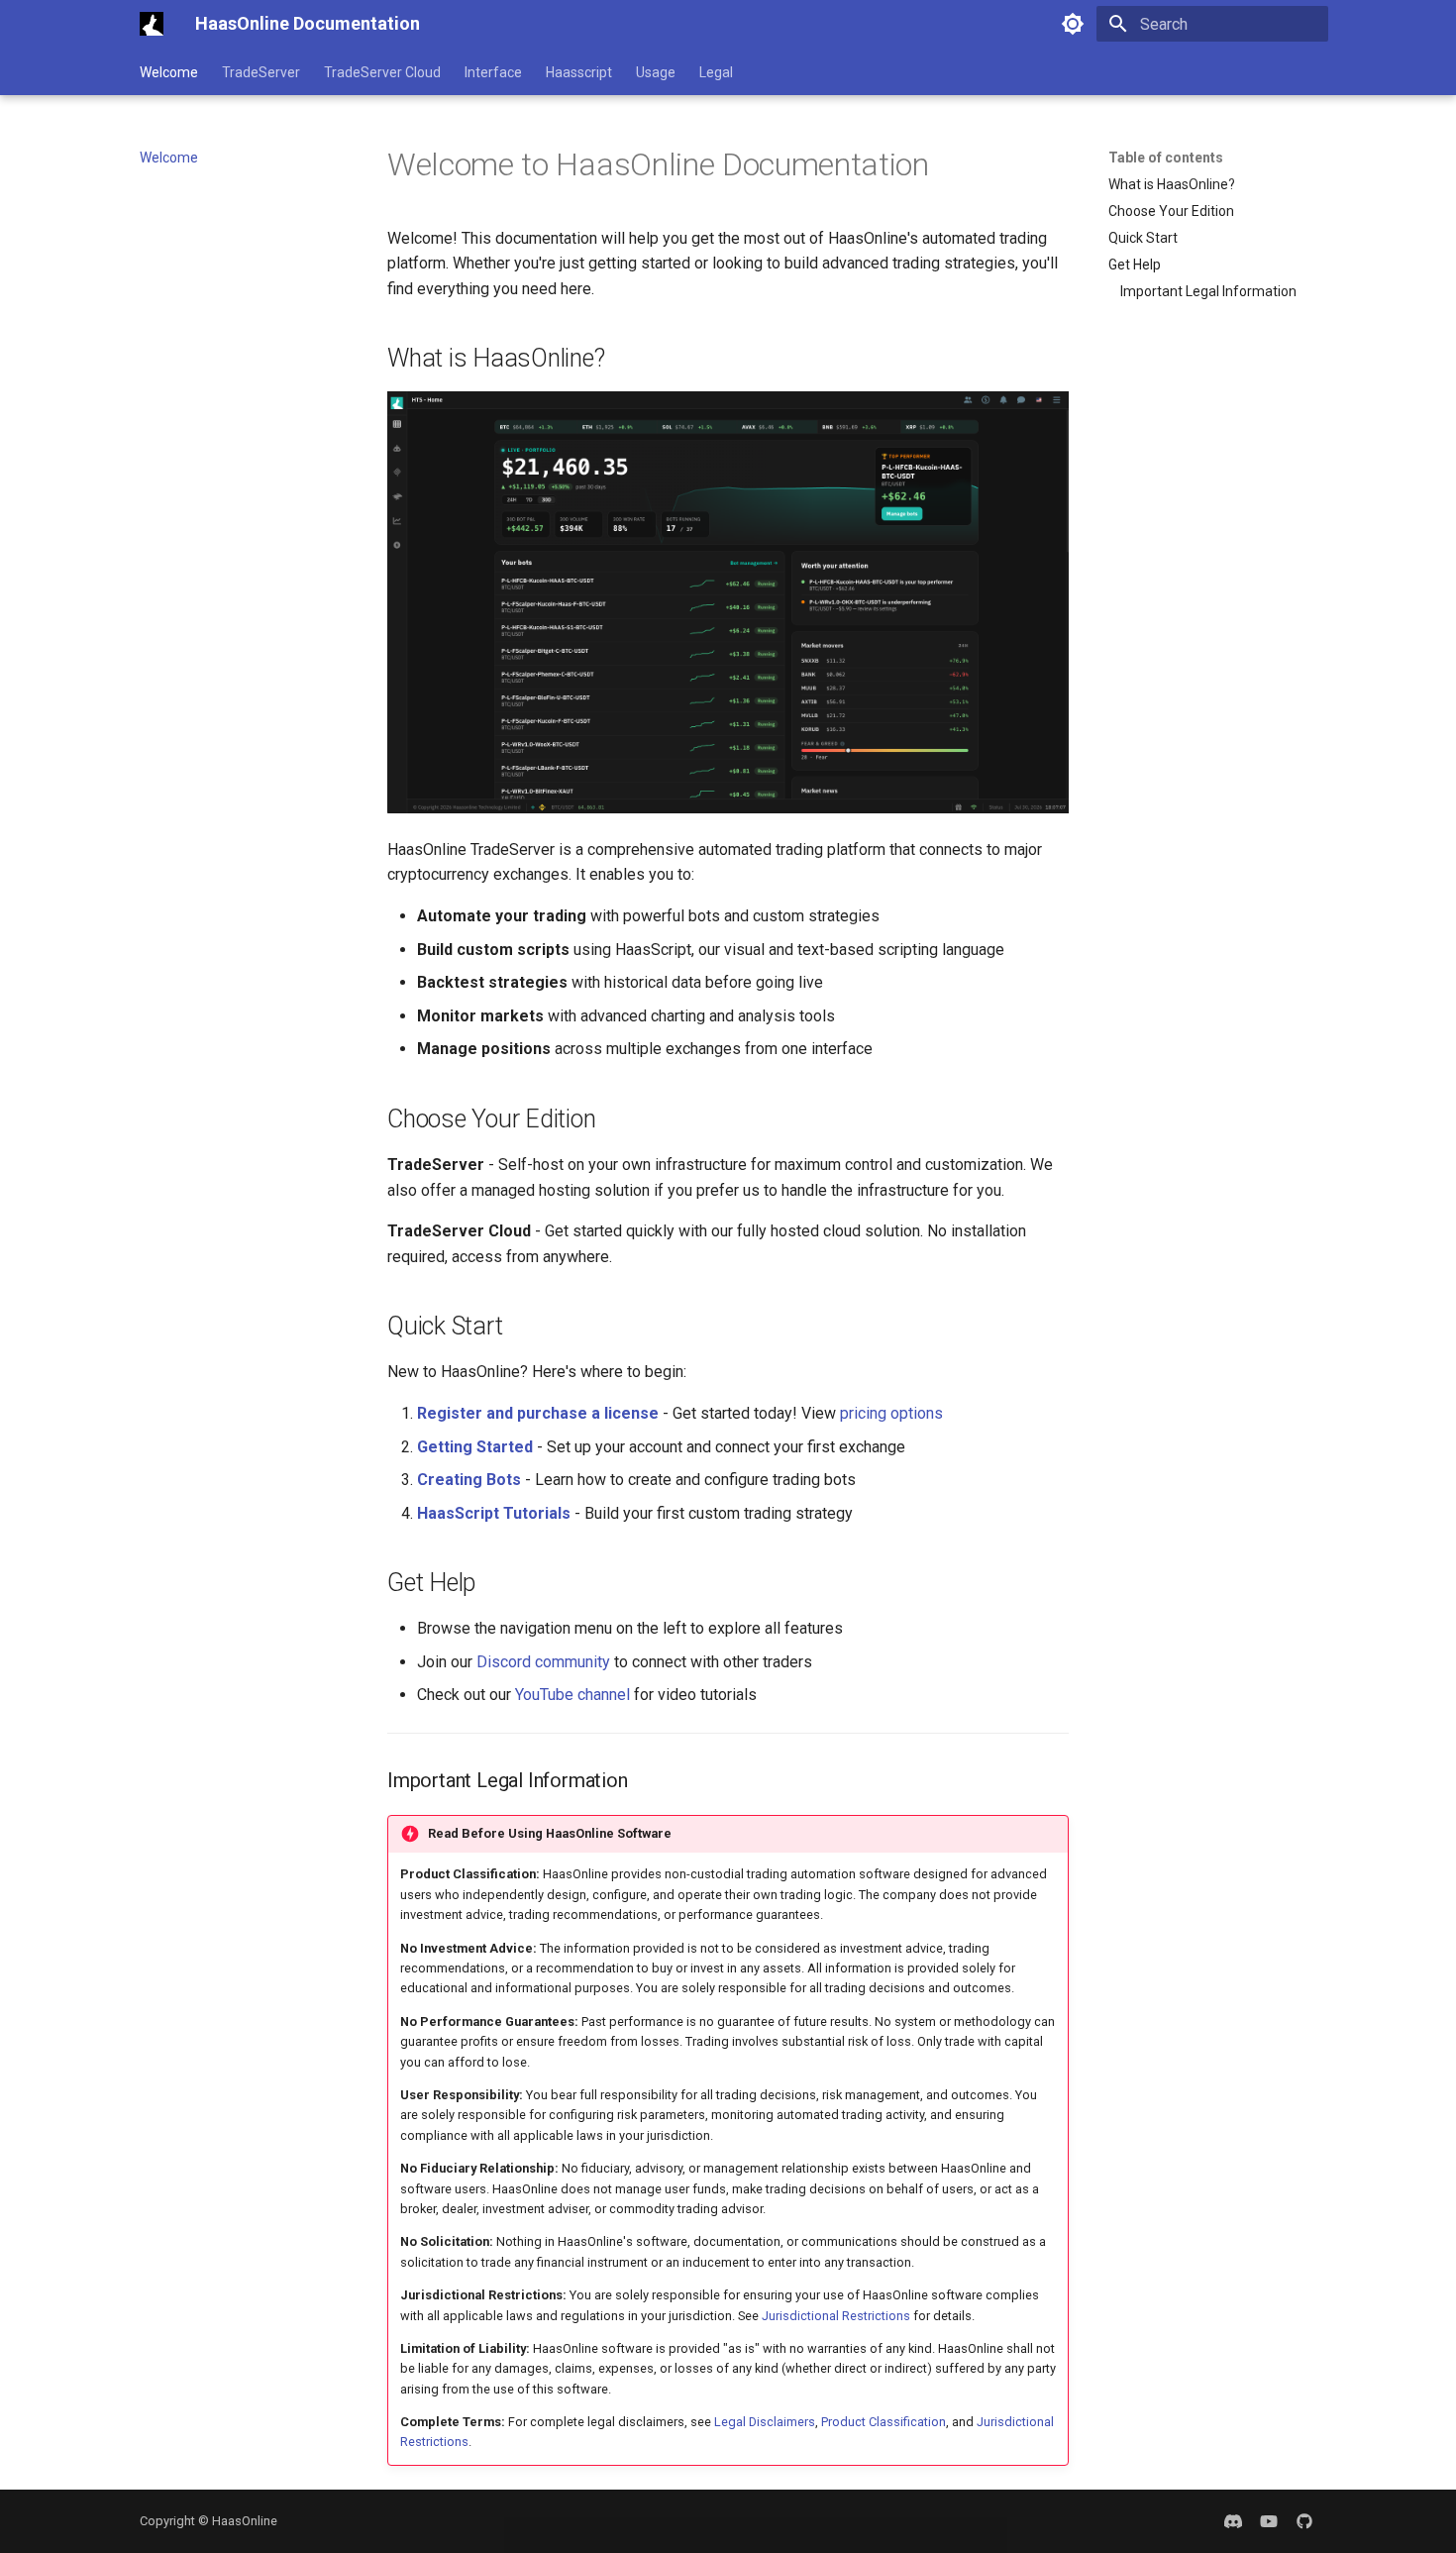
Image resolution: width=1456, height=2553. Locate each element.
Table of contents (1166, 158)
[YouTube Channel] (1269, 2521)
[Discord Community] (1233, 2521)
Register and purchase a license (538, 1413)
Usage (656, 72)
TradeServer (261, 72)
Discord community (543, 1662)
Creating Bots (469, 1480)
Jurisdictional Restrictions (836, 2316)
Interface (493, 72)
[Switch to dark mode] (1073, 24)
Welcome (169, 72)
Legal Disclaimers (765, 2422)
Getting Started (475, 1447)
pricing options (891, 1413)
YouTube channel (572, 1695)
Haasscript (579, 72)
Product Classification (884, 2422)
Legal (716, 72)
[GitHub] (1304, 2521)
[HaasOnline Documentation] (152, 24)
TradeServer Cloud (382, 72)
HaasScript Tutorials (494, 1513)
